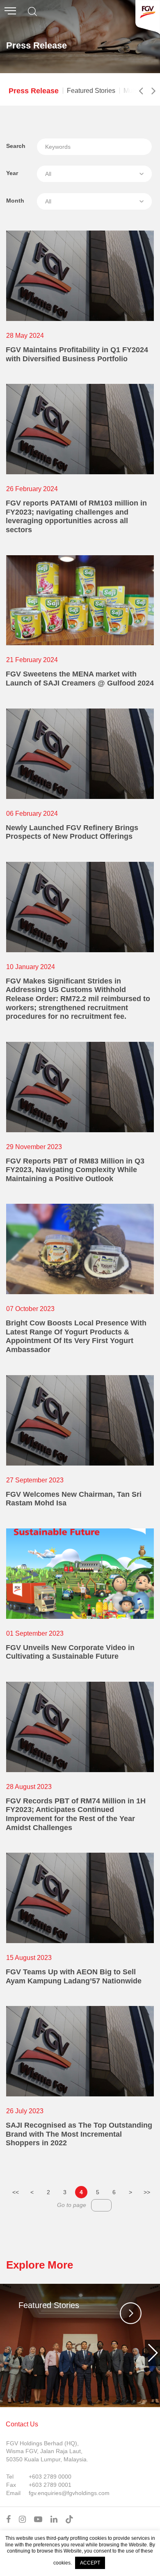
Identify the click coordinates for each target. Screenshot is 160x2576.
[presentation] (8, 2353)
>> (147, 2192)
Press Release (34, 91)
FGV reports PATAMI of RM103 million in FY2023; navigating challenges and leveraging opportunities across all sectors (76, 516)
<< (16, 2192)
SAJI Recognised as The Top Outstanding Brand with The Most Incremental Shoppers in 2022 (79, 2134)
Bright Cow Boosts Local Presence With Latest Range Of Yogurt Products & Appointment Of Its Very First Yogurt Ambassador (76, 1336)
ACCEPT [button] (90, 2563)
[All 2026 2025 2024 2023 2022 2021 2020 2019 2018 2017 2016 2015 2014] (94, 174)
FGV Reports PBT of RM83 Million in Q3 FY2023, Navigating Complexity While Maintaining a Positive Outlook (75, 1170)
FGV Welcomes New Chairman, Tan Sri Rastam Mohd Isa (74, 1499)
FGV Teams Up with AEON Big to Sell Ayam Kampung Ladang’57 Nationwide (74, 1976)
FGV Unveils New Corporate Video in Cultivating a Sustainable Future (70, 1652)
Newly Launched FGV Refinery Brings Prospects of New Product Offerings (72, 832)
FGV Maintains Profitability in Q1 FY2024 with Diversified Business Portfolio (77, 354)
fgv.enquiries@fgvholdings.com (69, 2493)
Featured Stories (91, 91)
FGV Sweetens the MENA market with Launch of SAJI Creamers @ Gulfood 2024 (80, 679)
